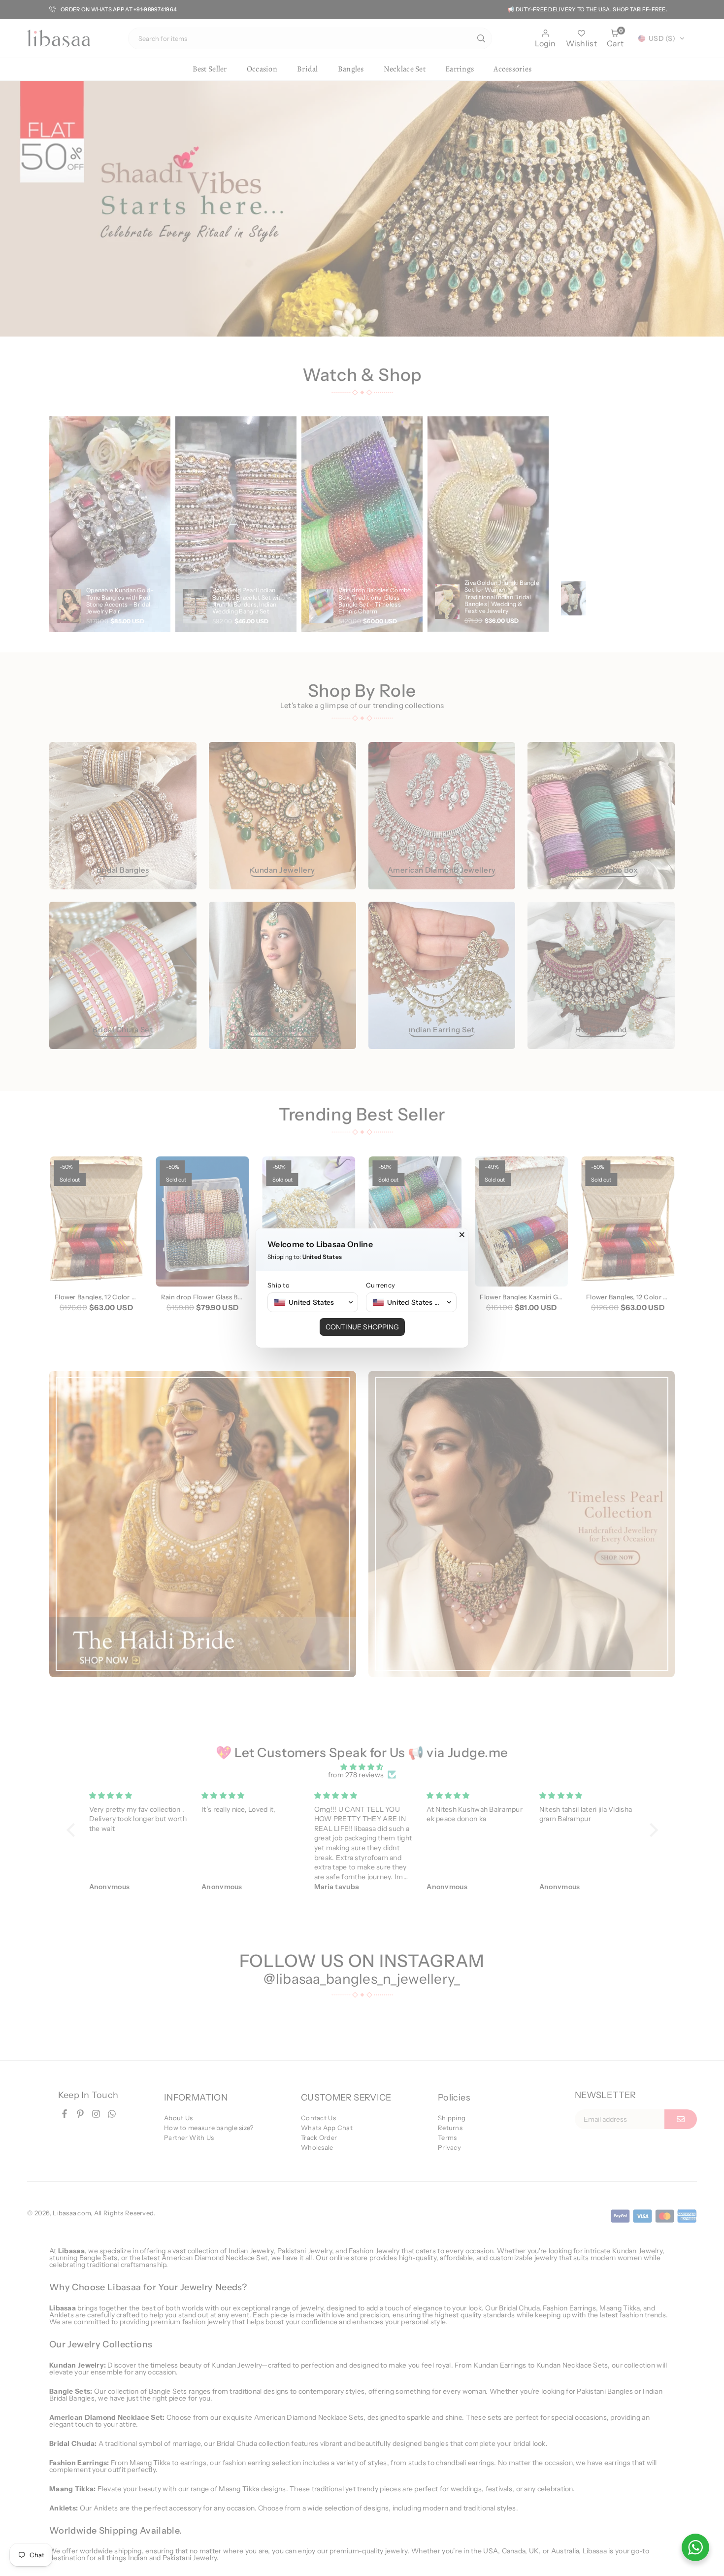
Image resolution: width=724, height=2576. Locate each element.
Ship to (279, 1285)
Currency (380, 1285)
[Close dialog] (462, 1235)
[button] (313, 1302)
